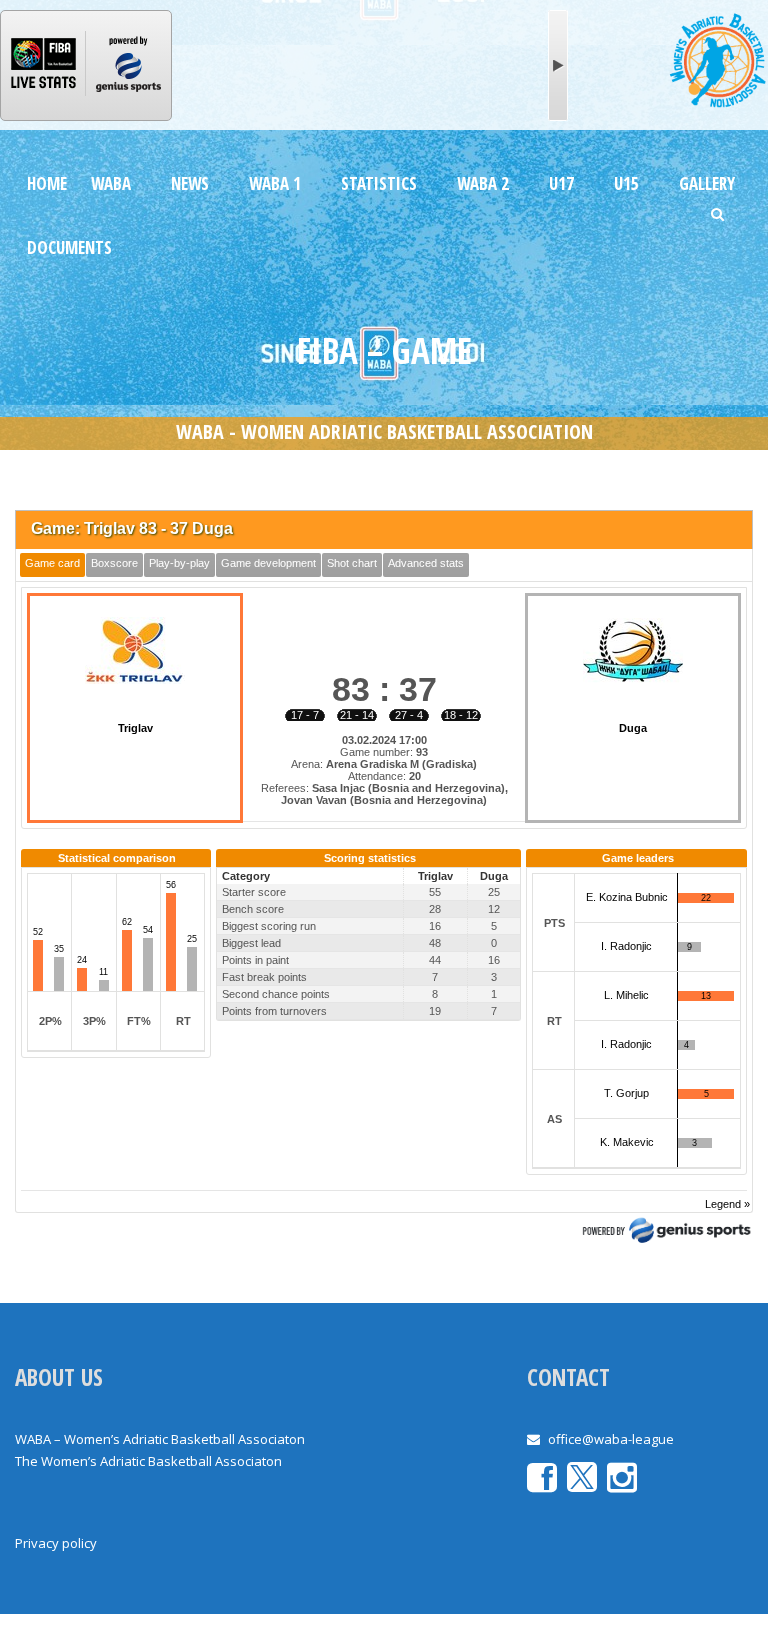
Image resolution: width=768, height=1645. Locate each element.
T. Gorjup (626, 1093)
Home (47, 183)
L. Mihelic (626, 995)
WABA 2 (483, 183)
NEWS (190, 183)
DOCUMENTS (69, 247)
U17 (561, 183)
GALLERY (707, 183)
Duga (633, 728)
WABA (111, 183)
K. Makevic (627, 1142)
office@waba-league (611, 1439)
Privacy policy (56, 1543)
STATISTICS (379, 183)
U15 (626, 183)
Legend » (727, 1204)
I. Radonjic (626, 946)
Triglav (135, 728)
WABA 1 (275, 183)
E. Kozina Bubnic (627, 897)
